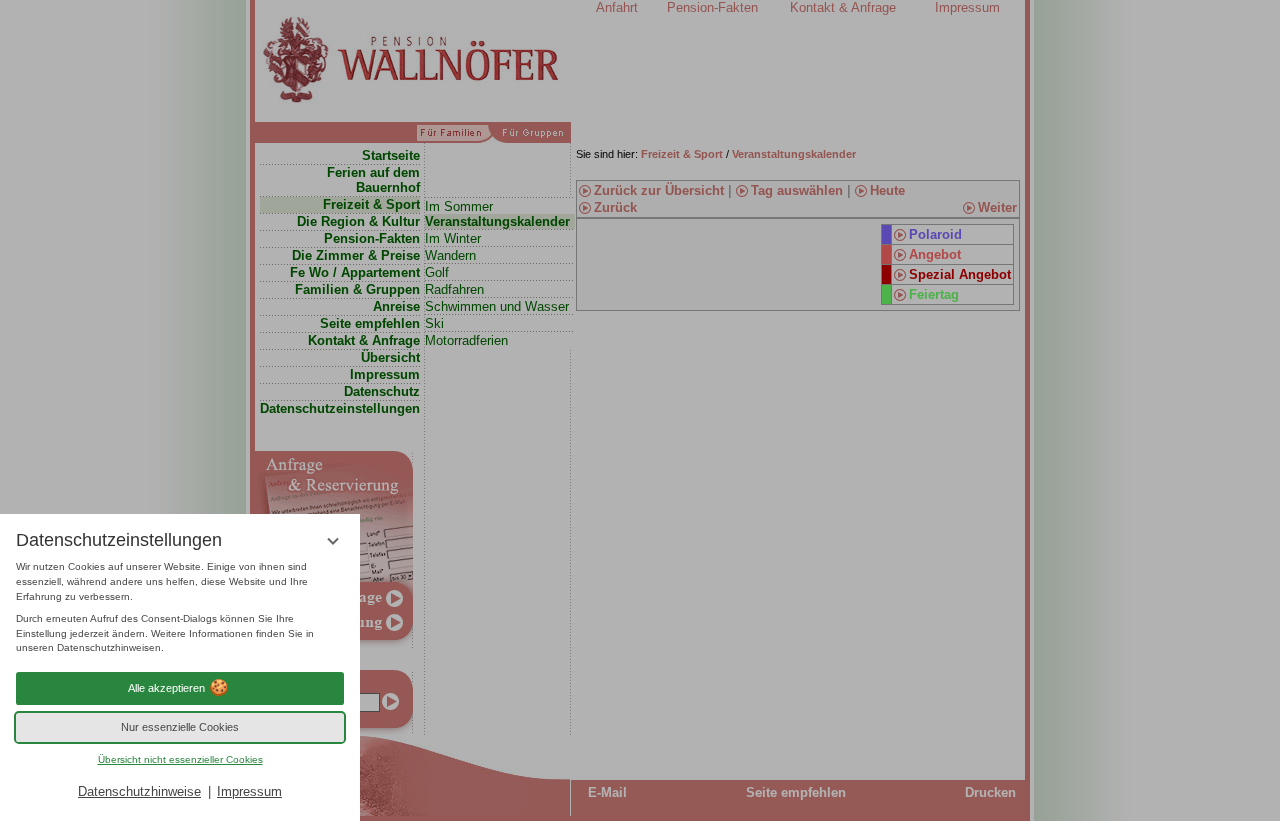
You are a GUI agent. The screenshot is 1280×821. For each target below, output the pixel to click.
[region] (180, 608)
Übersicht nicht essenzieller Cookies (180, 759)
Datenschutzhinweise (139, 791)
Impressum (249, 791)
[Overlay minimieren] (333, 541)
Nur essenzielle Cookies (180, 727)
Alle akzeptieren (166, 688)
